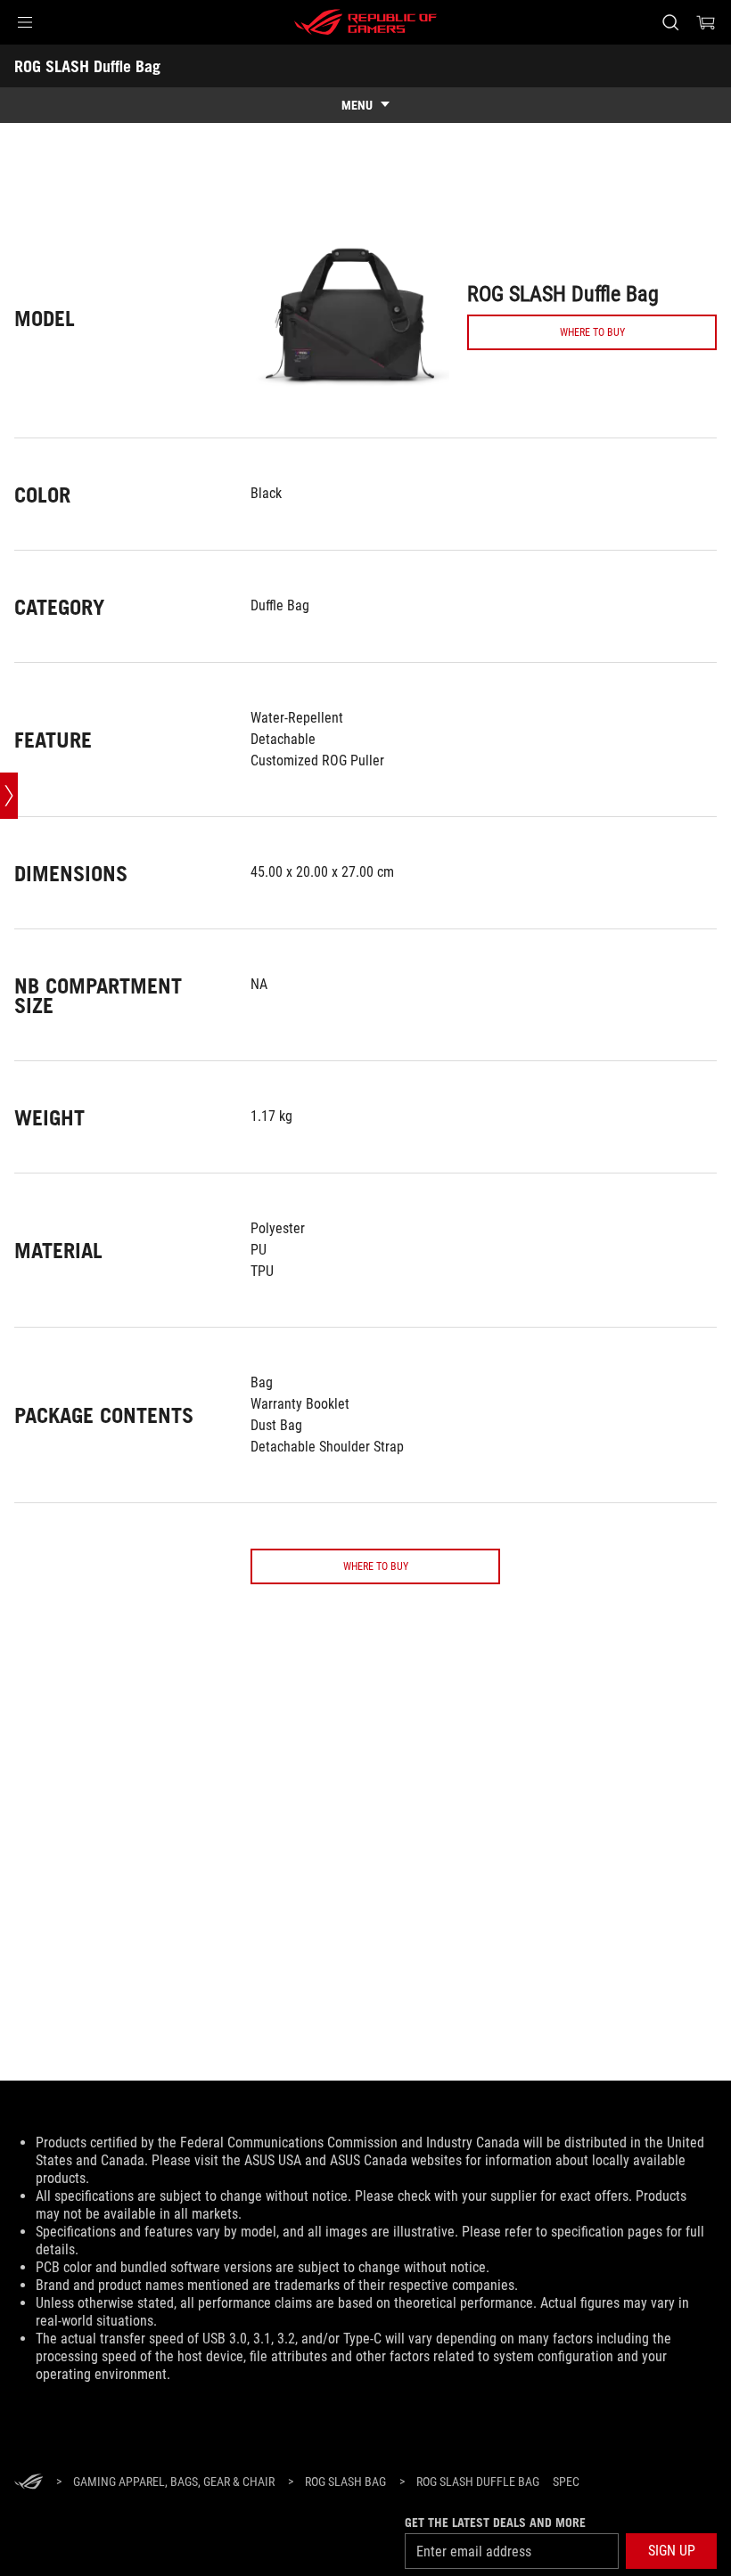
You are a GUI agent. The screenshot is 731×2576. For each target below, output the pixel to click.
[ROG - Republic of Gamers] (365, 22)
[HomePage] (29, 2483)
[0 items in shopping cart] (706, 22)
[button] (25, 22)
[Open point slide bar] (9, 796)
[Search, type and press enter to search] (670, 22)
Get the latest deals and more (495, 2523)
